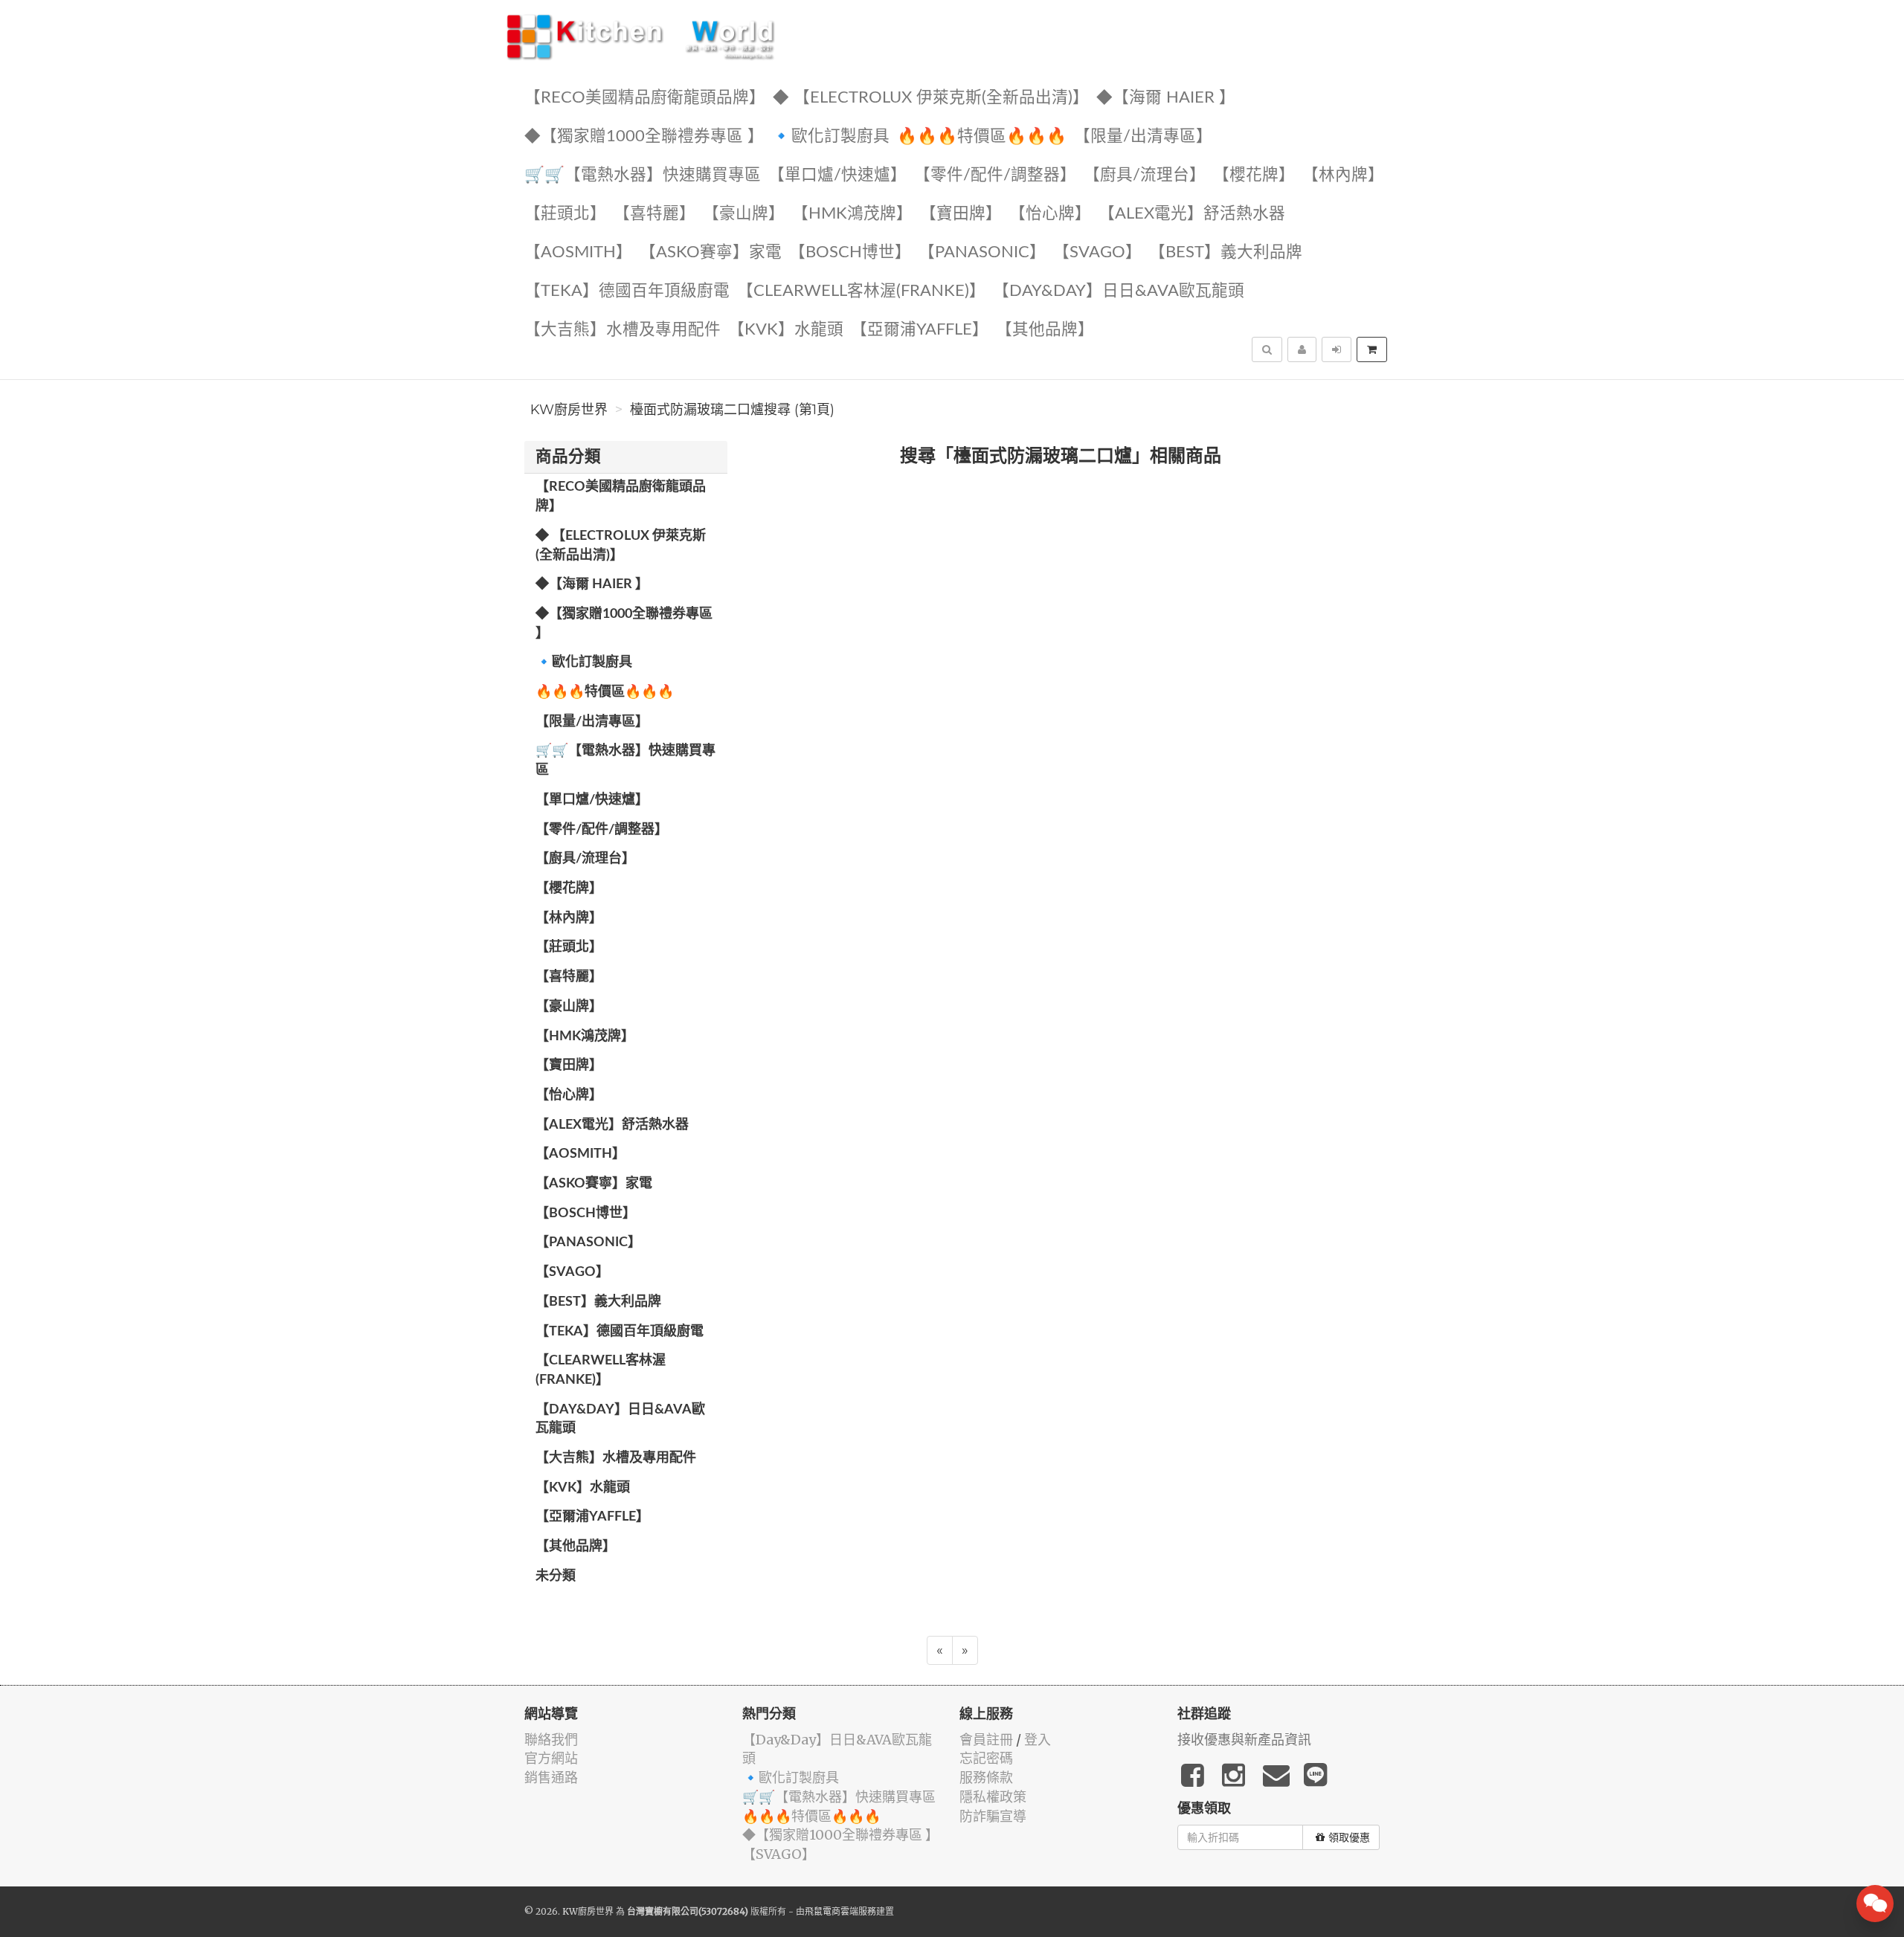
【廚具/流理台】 (1145, 175)
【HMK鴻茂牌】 (852, 214)
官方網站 (551, 1758)
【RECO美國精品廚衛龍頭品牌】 (645, 98)
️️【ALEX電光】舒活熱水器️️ (1192, 214)
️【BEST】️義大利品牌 (1226, 252)
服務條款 (986, 1778)
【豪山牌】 (744, 214)
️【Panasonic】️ (982, 252)
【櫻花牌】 (1254, 175)
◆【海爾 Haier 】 (1166, 98)
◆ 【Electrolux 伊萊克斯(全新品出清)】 (931, 98)
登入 (1038, 1740)
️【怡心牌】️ (1050, 214)
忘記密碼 (986, 1758)
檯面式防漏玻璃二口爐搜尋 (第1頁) (732, 410)
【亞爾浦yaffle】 (920, 330)
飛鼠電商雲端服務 (840, 1911)
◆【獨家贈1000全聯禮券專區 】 (644, 136)
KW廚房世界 (569, 410)
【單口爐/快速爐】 (837, 175)
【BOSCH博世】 (850, 252)
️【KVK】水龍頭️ (786, 330)
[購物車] (1372, 349)
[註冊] (1302, 349)
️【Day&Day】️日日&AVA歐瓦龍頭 (1119, 291)
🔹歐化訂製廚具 (830, 136)
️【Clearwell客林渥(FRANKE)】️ (861, 291)
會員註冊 (986, 1740)
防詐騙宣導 (993, 1816)
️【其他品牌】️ (1045, 330)
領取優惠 (1349, 1837)
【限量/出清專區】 (1143, 136)
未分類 (556, 1576)
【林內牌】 (1343, 175)
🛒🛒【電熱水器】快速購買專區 (643, 175)
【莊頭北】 (565, 214)
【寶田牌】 (961, 214)
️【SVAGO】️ (1097, 252)
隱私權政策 (993, 1797)
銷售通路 (551, 1778)
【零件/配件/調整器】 (995, 175)
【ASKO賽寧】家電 (711, 252)
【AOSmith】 (578, 252)
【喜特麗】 (654, 214)
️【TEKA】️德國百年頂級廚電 (627, 291)
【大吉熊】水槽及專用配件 (623, 330)
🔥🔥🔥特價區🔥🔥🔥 (982, 136)
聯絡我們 (551, 1740)
